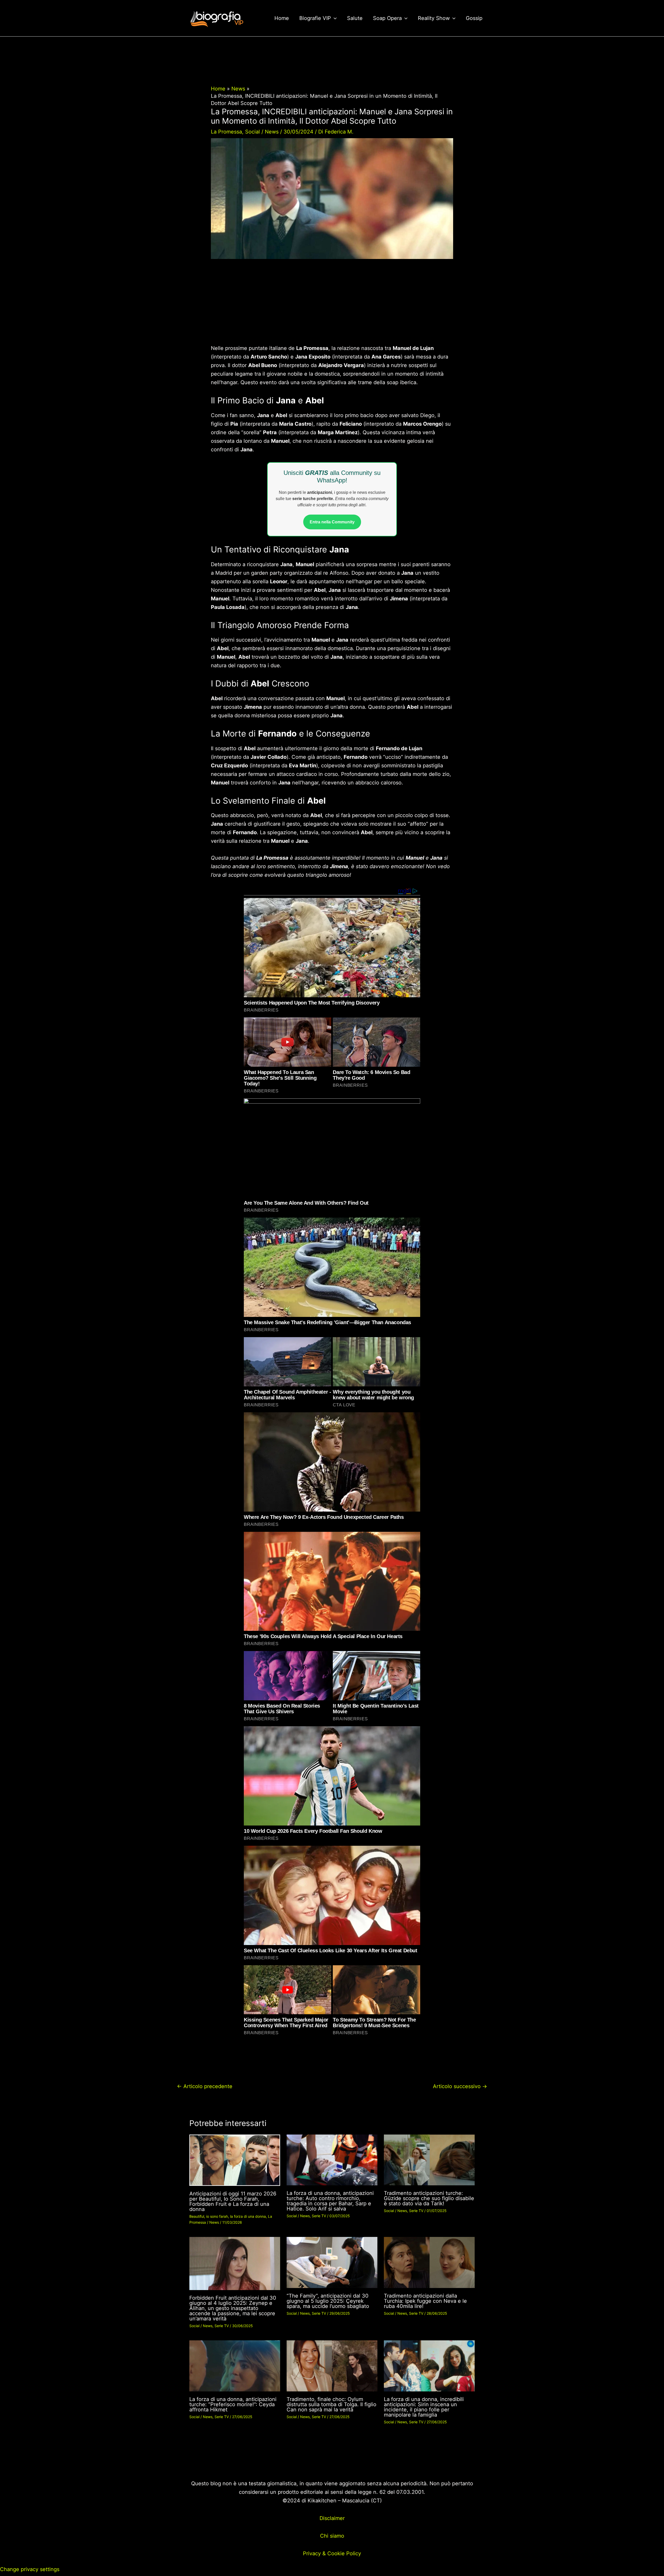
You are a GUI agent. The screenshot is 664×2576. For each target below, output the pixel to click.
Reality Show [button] (434, 18)
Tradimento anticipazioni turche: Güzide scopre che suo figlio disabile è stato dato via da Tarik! (429, 2198)
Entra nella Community (332, 522)
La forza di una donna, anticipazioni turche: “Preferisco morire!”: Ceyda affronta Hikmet (233, 2404)
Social (253, 132)
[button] (334, 18)
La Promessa (226, 132)
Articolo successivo (460, 2086)
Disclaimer (332, 2518)
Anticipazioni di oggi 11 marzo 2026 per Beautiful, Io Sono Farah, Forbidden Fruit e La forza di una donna (233, 2201)
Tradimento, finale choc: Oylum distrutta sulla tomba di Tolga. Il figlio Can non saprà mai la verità (331, 2404)
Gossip (474, 18)
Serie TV (319, 2216)
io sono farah (217, 2216)
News (272, 132)
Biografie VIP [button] (315, 18)
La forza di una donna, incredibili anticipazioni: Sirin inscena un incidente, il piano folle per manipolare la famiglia (424, 2407)
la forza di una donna (248, 2216)
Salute (355, 18)
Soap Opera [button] (387, 18)
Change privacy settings (30, 2569)
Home (282, 18)
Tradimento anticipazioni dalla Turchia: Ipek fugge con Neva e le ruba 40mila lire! (425, 2301)
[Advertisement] (332, 306)
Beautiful (197, 2216)
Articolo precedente (205, 2086)
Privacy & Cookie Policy (332, 2553)
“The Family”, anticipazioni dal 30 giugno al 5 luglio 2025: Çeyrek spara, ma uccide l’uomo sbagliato (328, 2301)
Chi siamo (332, 2536)
